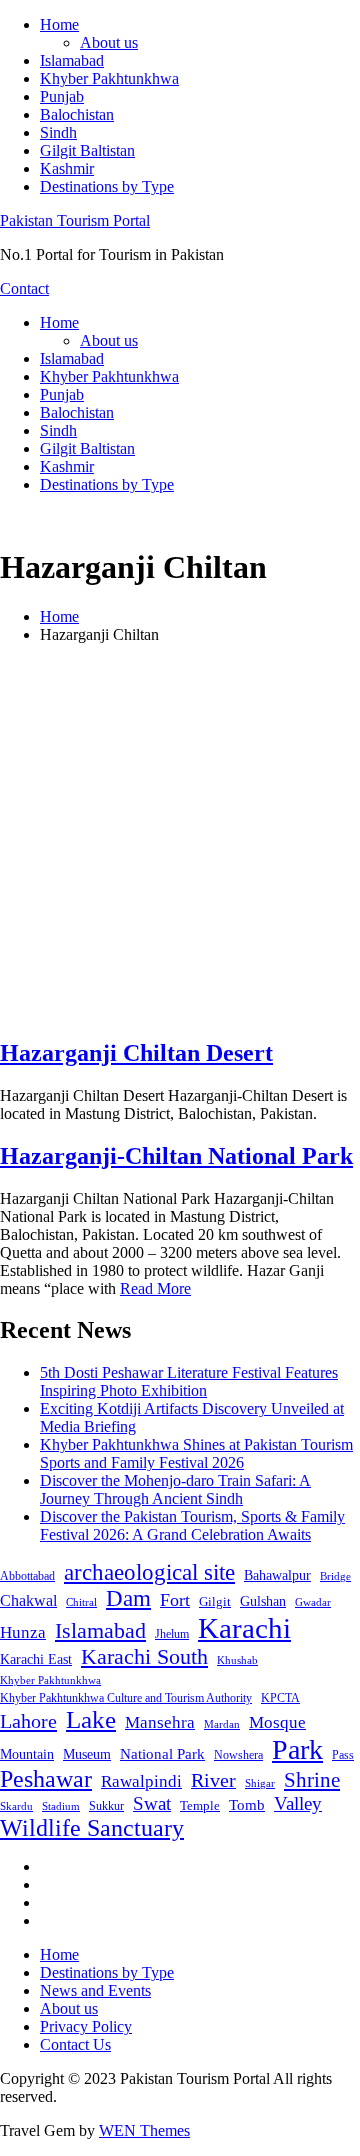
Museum (87, 1754)
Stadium (61, 1806)
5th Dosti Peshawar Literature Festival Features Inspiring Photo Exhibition (189, 1381)
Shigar (260, 1783)
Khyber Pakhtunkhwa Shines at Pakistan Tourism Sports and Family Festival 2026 (196, 1453)
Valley (298, 1803)
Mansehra (160, 1722)
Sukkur (106, 1806)
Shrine (312, 1780)
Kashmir (67, 168)
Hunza (23, 1632)
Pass (343, 1755)
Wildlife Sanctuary (92, 1828)
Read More (155, 1288)
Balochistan (77, 114)
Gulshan (263, 1601)
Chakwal (28, 1600)
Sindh (58, 132)
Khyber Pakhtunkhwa (109, 78)
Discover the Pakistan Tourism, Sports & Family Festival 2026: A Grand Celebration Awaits (192, 1525)
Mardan (222, 1724)
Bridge (335, 1576)
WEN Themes (144, 2130)
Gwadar (313, 1602)
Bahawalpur (277, 1575)
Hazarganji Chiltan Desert (136, 1053)
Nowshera (238, 1755)
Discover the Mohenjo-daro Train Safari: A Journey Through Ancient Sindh (175, 1489)
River (213, 1780)
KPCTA (280, 1698)
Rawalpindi (141, 1781)
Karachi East (36, 1659)
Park (297, 1749)
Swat (152, 1803)
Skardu (16, 1806)
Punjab (62, 96)
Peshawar (46, 1779)
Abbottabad (27, 1576)
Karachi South (144, 1657)
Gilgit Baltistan (87, 150)
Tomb (247, 1805)
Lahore (28, 1721)
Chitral (81, 1602)
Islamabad (72, 60)
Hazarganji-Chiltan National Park (176, 1156)
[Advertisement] (180, 840)
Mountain (27, 1754)
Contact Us (75, 2044)
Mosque (277, 1722)
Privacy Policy (86, 2026)
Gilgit (215, 1601)
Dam (128, 1598)
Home (59, 24)
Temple (200, 1805)
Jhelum (172, 1634)
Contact (24, 288)
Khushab (237, 1660)
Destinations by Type (107, 186)
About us (109, 42)
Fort (175, 1600)
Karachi (244, 1628)
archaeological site (149, 1572)
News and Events (95, 1990)
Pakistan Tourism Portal (75, 220)
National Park (162, 1754)
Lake (91, 1719)
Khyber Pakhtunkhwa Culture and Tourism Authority (126, 1698)
